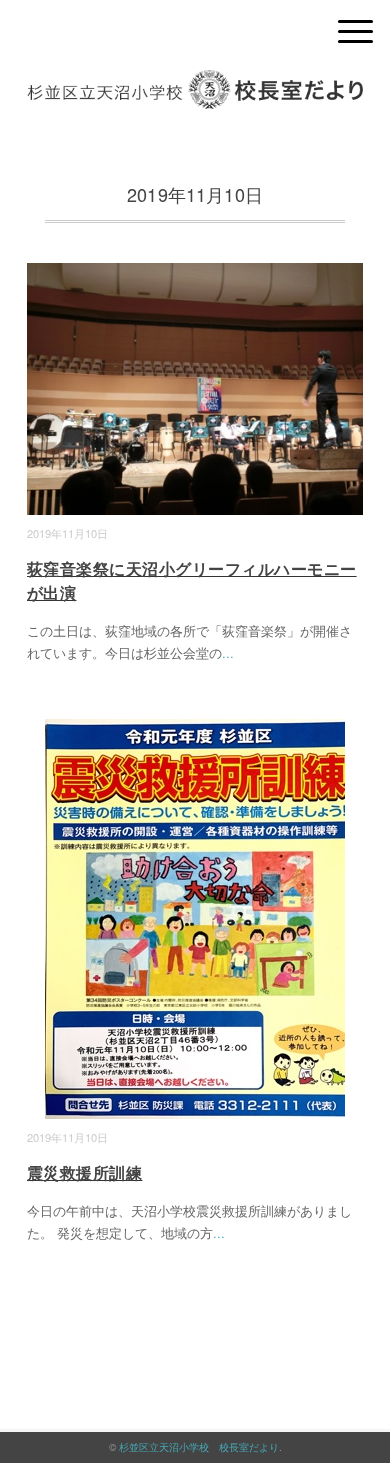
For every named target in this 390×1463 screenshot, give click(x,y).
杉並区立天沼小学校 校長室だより (199, 1447)
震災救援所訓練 (84, 1172)
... (228, 652)
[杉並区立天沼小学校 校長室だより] (195, 84)
